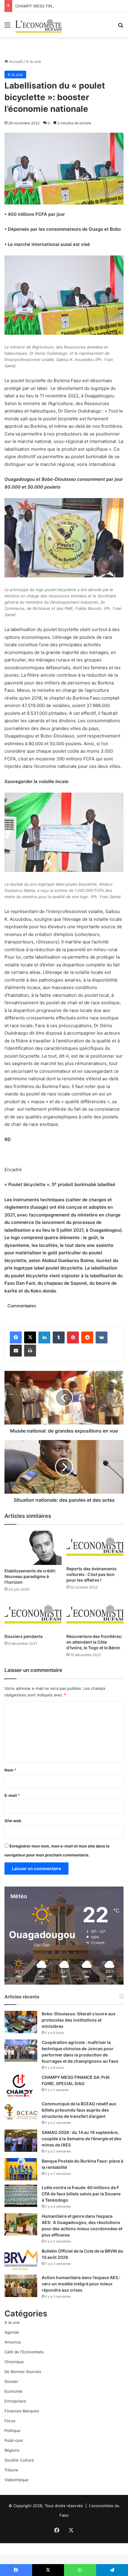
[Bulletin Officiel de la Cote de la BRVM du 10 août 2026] (21, 2259)
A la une (33, 61)
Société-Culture (19, 2460)
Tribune (11, 2470)
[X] (30, 1337)
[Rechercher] (121, 27)
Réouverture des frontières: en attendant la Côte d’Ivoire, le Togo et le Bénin (94, 1642)
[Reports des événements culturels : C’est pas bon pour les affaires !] (95, 1547)
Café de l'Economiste (24, 2352)
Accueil (15, 61)
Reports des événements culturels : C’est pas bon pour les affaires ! (92, 1574)
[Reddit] (87, 1337)
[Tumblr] (59, 1337)
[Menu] (7, 27)
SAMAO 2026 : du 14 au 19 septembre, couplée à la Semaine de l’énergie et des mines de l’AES (82, 2139)
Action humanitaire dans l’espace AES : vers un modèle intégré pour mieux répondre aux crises (81, 2284)
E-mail (12, 1795)
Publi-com (14, 2440)
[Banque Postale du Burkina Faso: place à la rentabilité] (21, 2169)
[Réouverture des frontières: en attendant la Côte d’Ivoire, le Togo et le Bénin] (95, 1614)
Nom (10, 1770)
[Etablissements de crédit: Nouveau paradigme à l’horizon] (33, 1548)
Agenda (12, 2332)
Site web (13, 1821)
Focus (10, 2421)
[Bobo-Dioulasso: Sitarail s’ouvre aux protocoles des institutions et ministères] (21, 2022)
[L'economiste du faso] (39, 25)
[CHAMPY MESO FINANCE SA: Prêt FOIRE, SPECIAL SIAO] (21, 2086)
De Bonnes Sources (23, 2372)
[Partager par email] (16, 1351)
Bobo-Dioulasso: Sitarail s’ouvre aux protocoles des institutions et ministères (79, 2020)
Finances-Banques (22, 2411)
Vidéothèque (17, 2480)
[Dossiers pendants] (33, 1614)
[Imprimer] (30, 1351)
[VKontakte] (102, 1337)
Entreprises (15, 2401)
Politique (13, 2431)
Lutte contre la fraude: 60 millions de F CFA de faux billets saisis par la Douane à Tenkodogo (81, 2194)
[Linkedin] (44, 1337)
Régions (12, 2450)
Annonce (13, 2342)
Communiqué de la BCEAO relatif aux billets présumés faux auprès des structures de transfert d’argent (79, 2110)
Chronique (14, 2362)
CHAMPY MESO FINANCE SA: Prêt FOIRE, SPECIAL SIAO (67, 6)
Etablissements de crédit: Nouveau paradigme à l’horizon (30, 1576)
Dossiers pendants (24, 1636)
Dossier (11, 2381)
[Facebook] (16, 1337)
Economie (14, 2391)
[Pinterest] (73, 1337)
